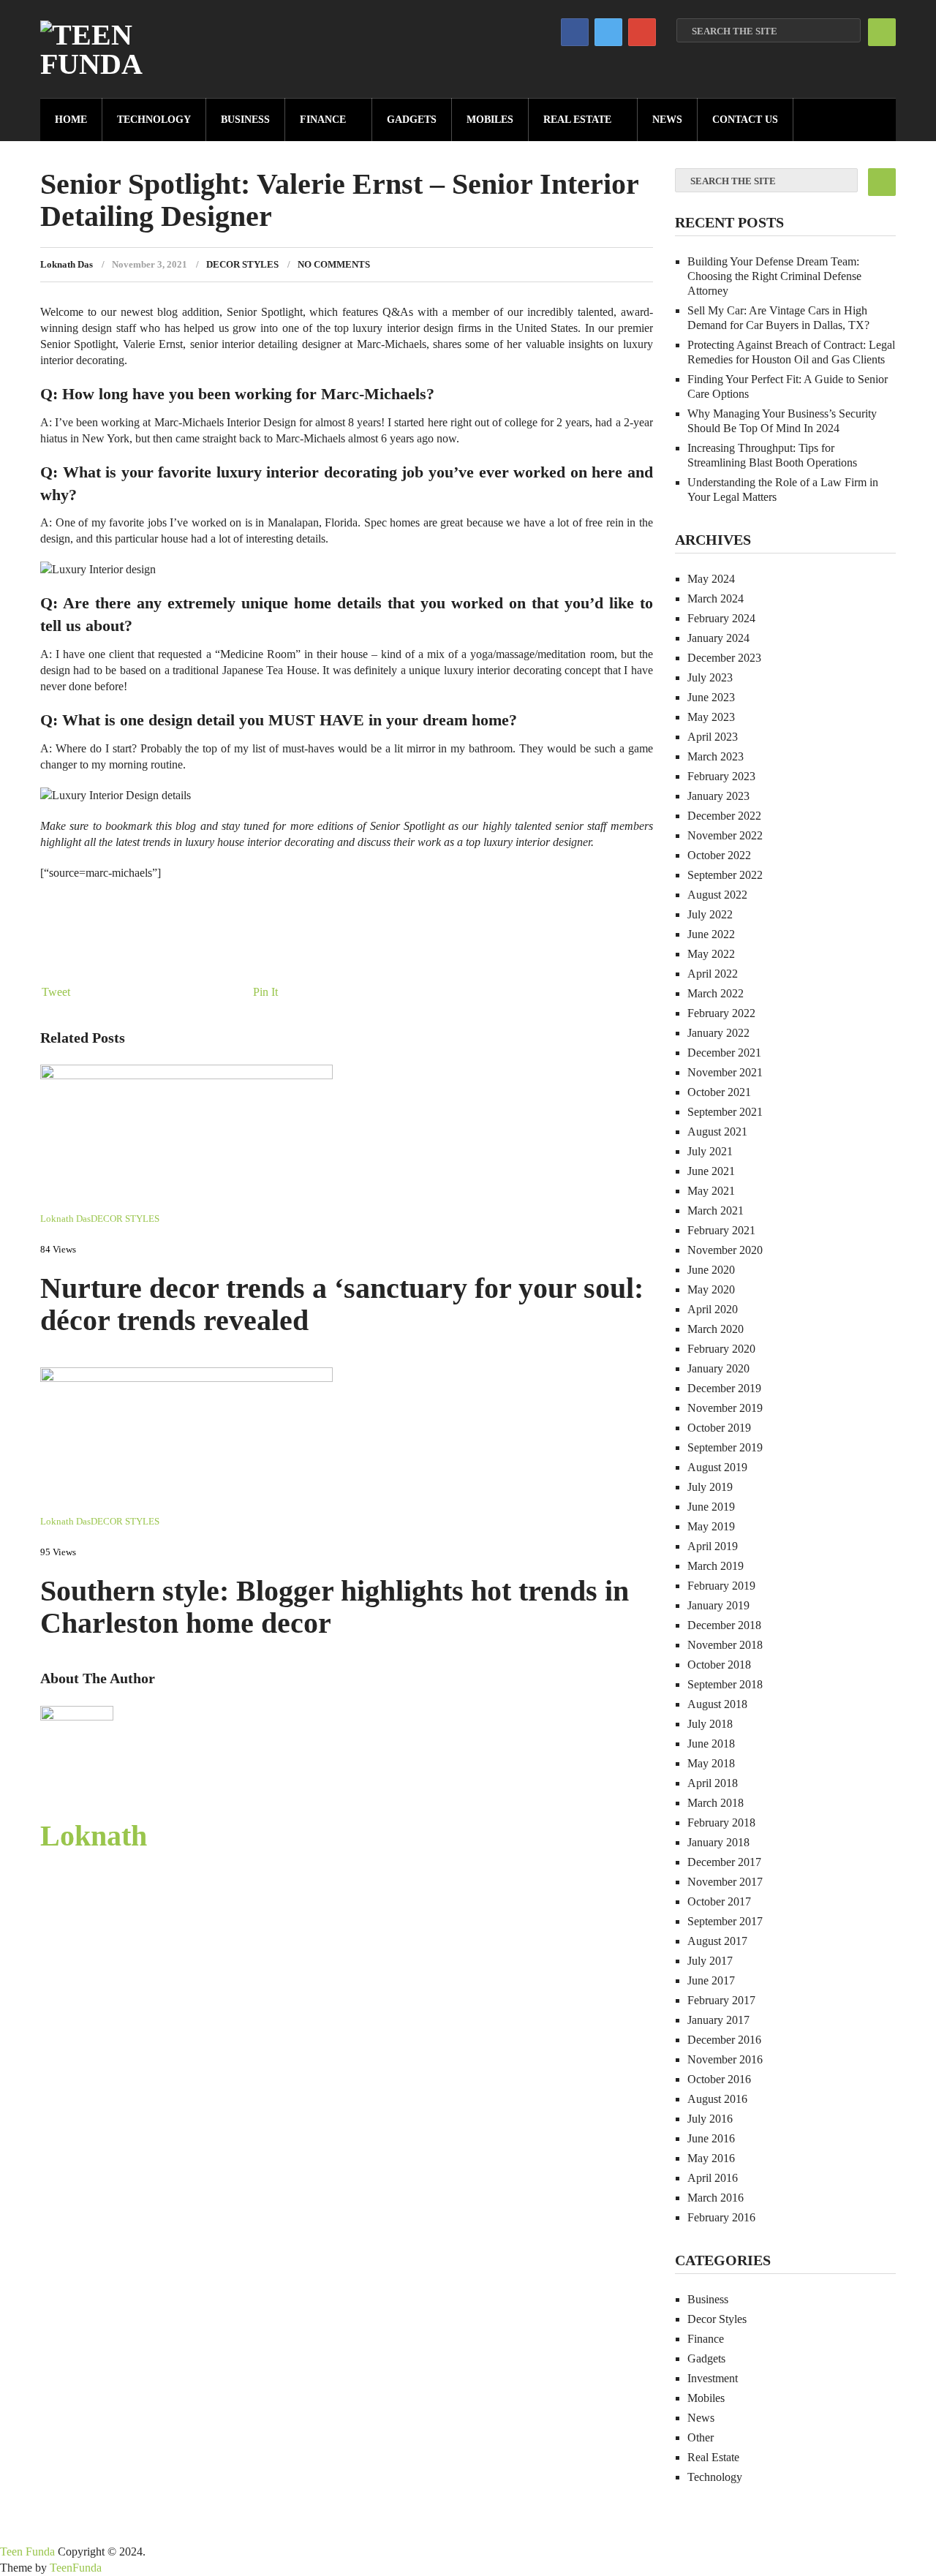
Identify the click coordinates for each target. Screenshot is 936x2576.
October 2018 (719, 1665)
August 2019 (717, 1467)
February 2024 (721, 618)
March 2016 (716, 2198)
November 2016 (725, 2059)
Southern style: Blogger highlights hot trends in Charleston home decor (335, 1607)
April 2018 (713, 1783)
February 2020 (721, 1349)
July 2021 (710, 1151)
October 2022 (719, 855)
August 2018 (717, 1704)
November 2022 (725, 835)
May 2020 (711, 1289)
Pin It (265, 992)
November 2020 (725, 1250)
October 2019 (719, 1428)
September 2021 (725, 1112)
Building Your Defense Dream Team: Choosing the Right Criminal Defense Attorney (774, 276)
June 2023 (711, 697)
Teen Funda (27, 2552)
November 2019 (725, 1408)
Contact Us (745, 120)
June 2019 (711, 1507)
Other (701, 2437)
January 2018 (718, 1842)
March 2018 (716, 1803)
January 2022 (718, 1033)
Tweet (56, 992)
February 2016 (721, 2217)
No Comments (334, 264)
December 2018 (724, 1625)
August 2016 (717, 2099)
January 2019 (718, 1605)
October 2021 (719, 1092)
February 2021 (721, 1230)
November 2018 (725, 1645)
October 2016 (719, 2079)
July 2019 (710, 1487)
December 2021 (724, 1053)
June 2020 (711, 1270)
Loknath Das (67, 264)
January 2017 (718, 2020)
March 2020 (716, 1329)
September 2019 (725, 1447)
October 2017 (719, 1901)
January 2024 (718, 638)
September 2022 (725, 875)
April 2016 (713, 2178)
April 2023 (713, 737)
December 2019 (724, 1388)
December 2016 (724, 2040)
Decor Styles (242, 264)
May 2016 (711, 2158)
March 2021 (716, 1210)
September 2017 (725, 1921)
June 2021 (711, 1171)
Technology (154, 120)
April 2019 (713, 1546)
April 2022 (713, 974)
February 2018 (721, 1823)
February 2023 (721, 776)
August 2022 (717, 895)
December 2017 (724, 1862)
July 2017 (710, 1961)
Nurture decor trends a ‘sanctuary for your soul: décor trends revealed (342, 1304)
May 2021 (711, 1191)
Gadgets (412, 120)
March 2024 (716, 598)
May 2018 (711, 1763)
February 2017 (721, 2000)
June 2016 (711, 2138)
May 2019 (711, 1526)
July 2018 (710, 1724)
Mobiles (490, 120)
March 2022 (716, 993)
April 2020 (713, 1309)
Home (71, 120)
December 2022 (724, 816)
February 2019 (721, 1586)
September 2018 (725, 1684)
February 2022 (721, 1013)
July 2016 (710, 2119)
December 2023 (724, 658)
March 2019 (716, 1566)
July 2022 (710, 914)
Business (245, 120)
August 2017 (717, 1941)
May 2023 (711, 717)
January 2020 (718, 1368)
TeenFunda (76, 2568)
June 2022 (711, 934)
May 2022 (711, 954)
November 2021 (725, 1072)
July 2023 (710, 677)
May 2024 (711, 579)
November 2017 (725, 1882)
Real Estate (577, 120)
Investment (713, 2378)
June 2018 (711, 1744)
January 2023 (718, 796)
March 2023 (716, 756)
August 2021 (717, 1132)
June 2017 (711, 1980)
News (667, 120)
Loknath (94, 1836)
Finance (323, 120)
